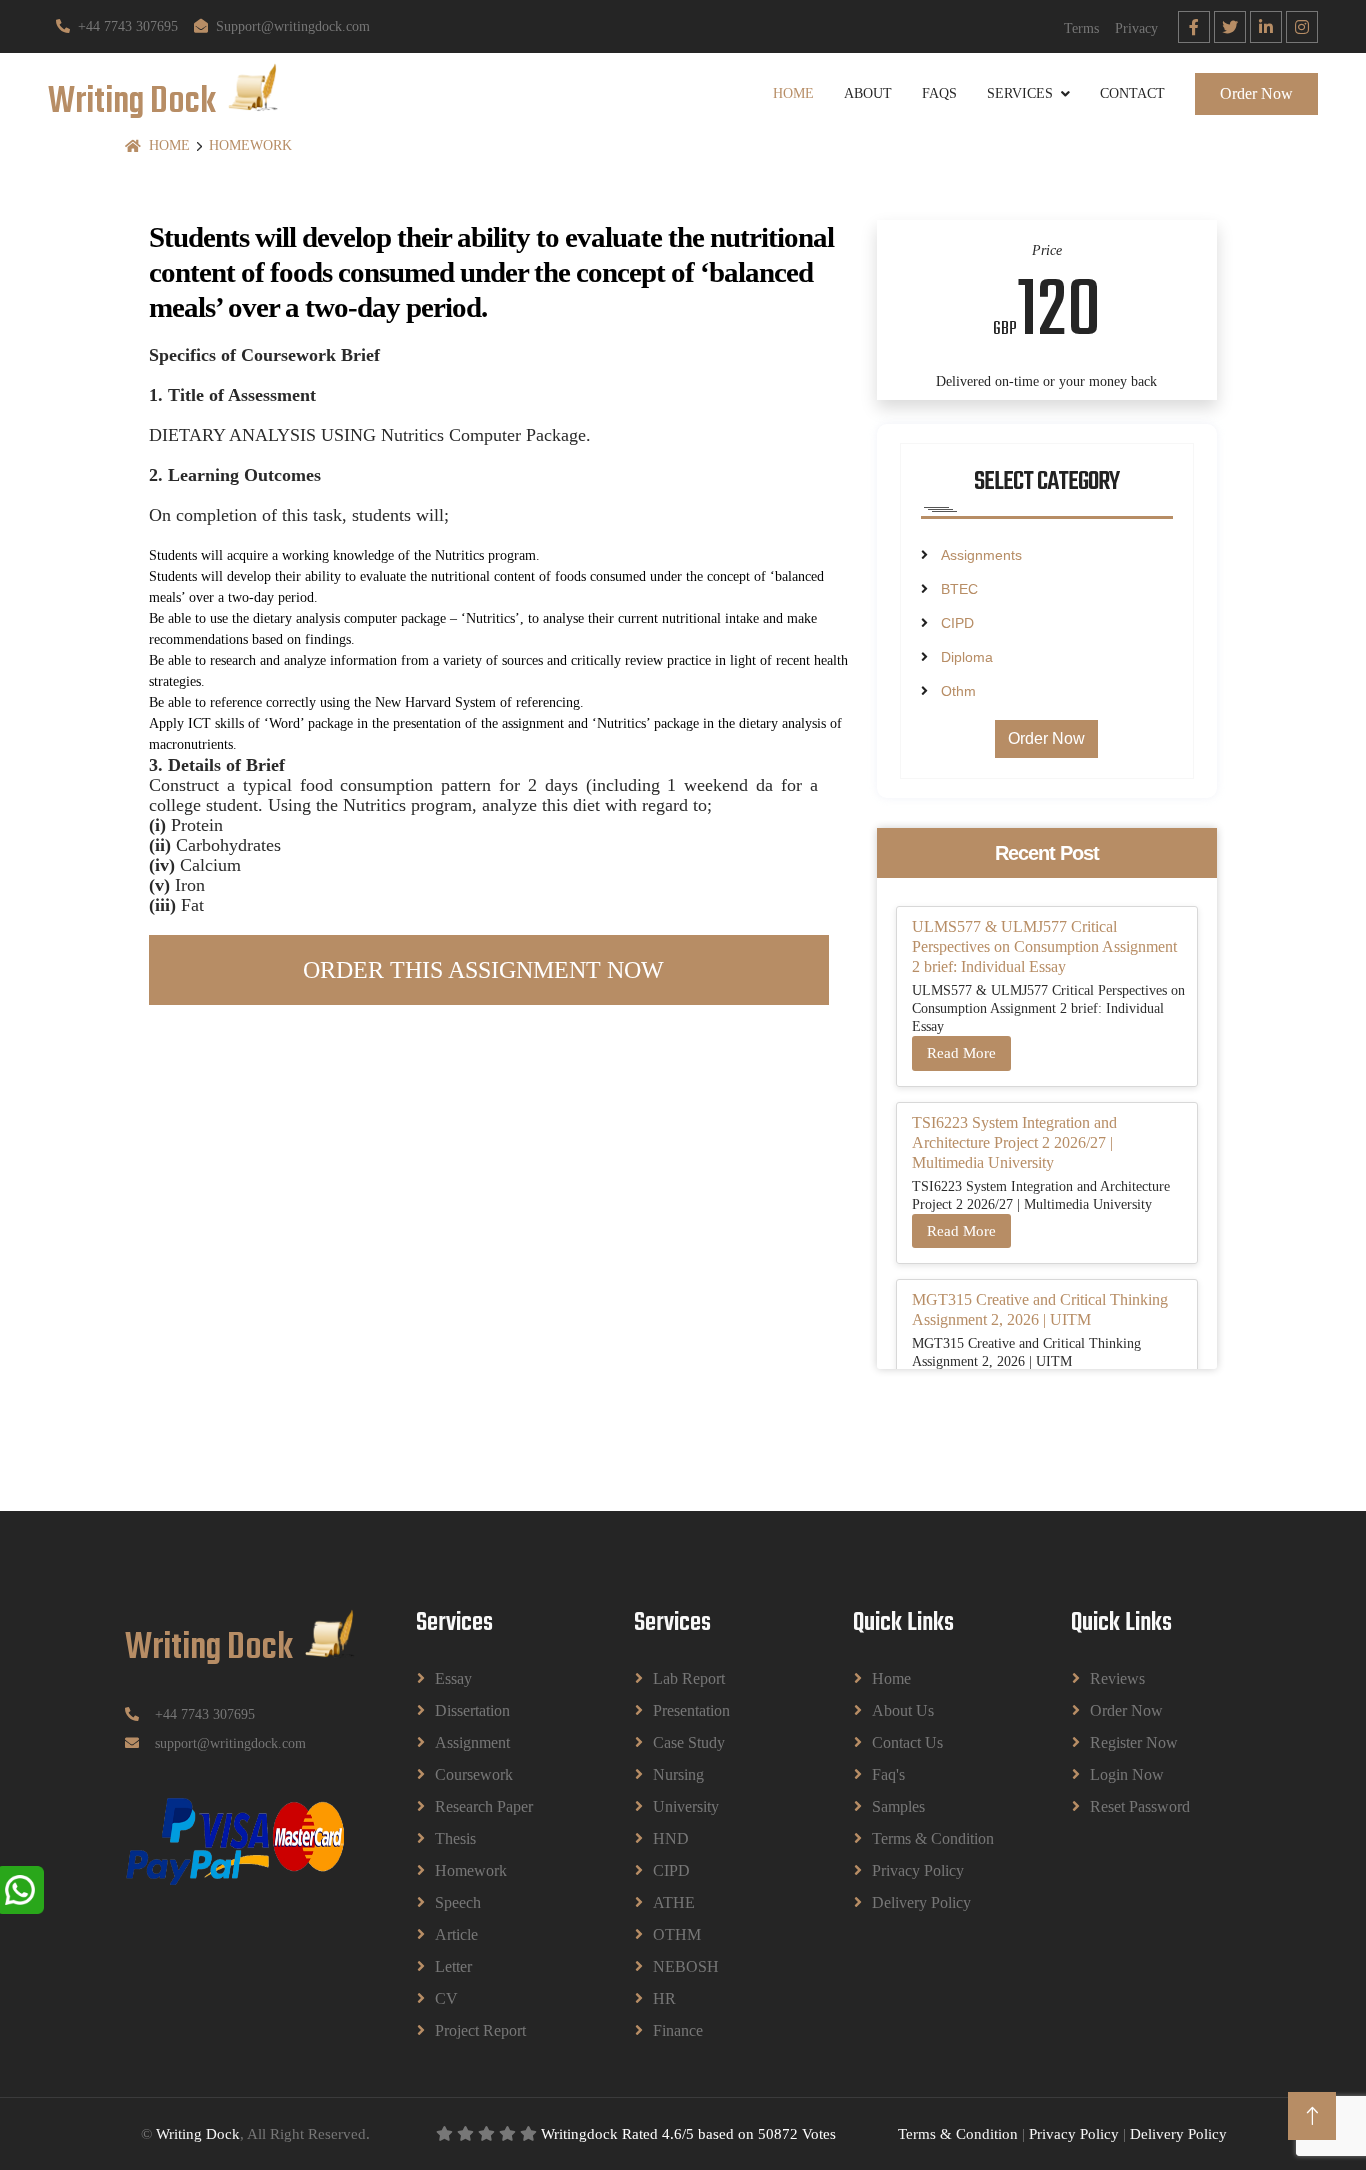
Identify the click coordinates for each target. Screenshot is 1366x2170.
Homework (250, 145)
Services (1020, 93)
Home (793, 93)
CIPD (957, 623)
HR (664, 1998)
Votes (819, 2134)
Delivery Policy (921, 1902)
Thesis (455, 1838)
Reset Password (1140, 1806)
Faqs (939, 93)
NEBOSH (686, 1966)
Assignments (981, 555)
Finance (678, 2030)
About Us (903, 1710)
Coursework (474, 1774)
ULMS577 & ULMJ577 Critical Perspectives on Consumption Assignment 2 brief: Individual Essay (1044, 946)
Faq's (888, 1774)
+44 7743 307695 (128, 26)
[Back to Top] (1312, 2116)
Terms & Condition (933, 1838)
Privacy (1136, 28)
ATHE (674, 1902)
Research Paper (484, 1806)
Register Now (1134, 1742)
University (686, 1806)
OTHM (677, 1934)
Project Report (480, 2030)
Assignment (472, 1742)
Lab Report (689, 1678)
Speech (458, 1902)
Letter (453, 1966)
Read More (961, 1053)
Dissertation (472, 1710)
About (868, 93)
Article (456, 1934)
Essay (453, 1678)
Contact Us (907, 1742)
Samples (898, 1806)
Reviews (1117, 1678)
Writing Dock (198, 2134)
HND (671, 1838)
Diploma (967, 657)
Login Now (1127, 1774)
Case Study (689, 1742)
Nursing (678, 1774)
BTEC (959, 589)
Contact (1132, 93)
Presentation (691, 1710)
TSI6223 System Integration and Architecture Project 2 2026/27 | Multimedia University (1014, 1142)
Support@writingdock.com (293, 26)
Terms (1081, 28)
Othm (958, 691)
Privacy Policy (918, 1870)
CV (446, 1998)
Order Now (1256, 93)
